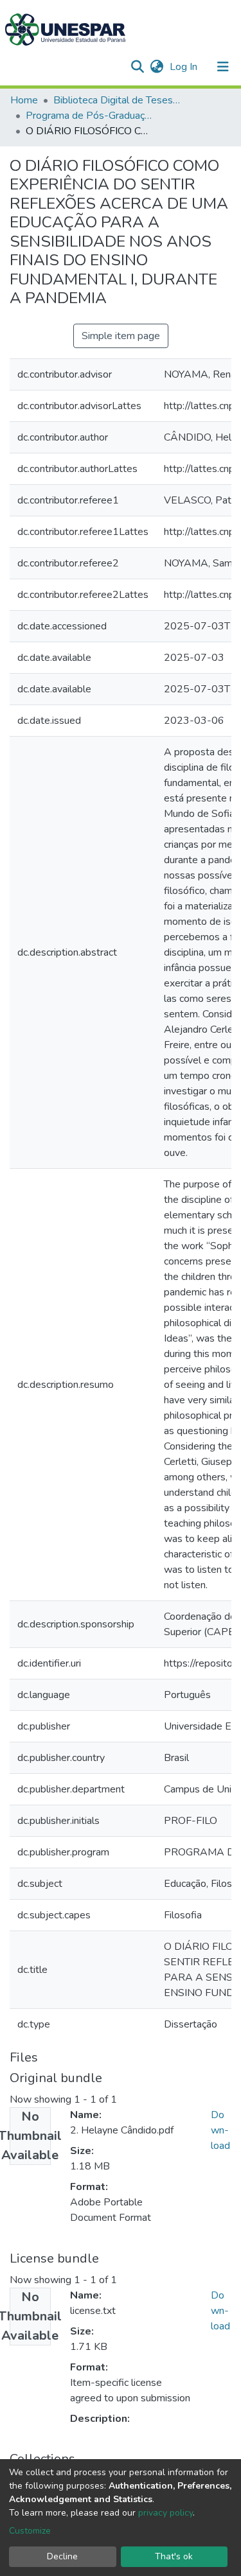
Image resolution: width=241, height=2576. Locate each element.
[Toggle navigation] (223, 67)
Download (220, 2130)
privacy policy (165, 2513)
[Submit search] (137, 67)
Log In (185, 67)
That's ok (174, 2556)
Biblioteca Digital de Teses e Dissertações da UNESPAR (118, 100)
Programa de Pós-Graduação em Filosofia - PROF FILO (90, 116)
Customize (30, 2531)
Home (24, 100)
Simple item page (121, 336)
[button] (156, 67)
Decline (62, 2556)
